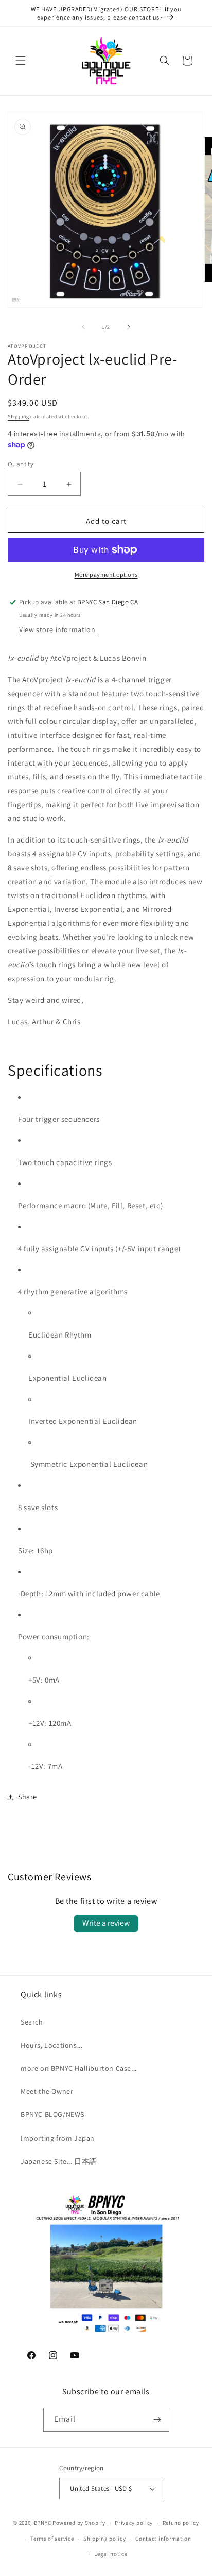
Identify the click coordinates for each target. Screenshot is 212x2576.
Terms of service (52, 2539)
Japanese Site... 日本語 (59, 2161)
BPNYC (43, 2523)
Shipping (19, 417)
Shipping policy (105, 2539)
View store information (57, 629)
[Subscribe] (157, 2420)
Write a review (106, 1923)
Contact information (163, 2539)
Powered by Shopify (79, 2523)
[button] (21, 61)
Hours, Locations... (51, 2045)
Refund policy (181, 2523)
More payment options (106, 574)
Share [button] (28, 1797)
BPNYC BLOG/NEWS (52, 2114)
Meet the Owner (47, 2091)
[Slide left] (83, 327)
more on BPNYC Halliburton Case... (79, 2068)
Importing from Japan (58, 2138)
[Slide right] (129, 327)
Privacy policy (134, 2523)
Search (32, 2022)
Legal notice (111, 2554)
